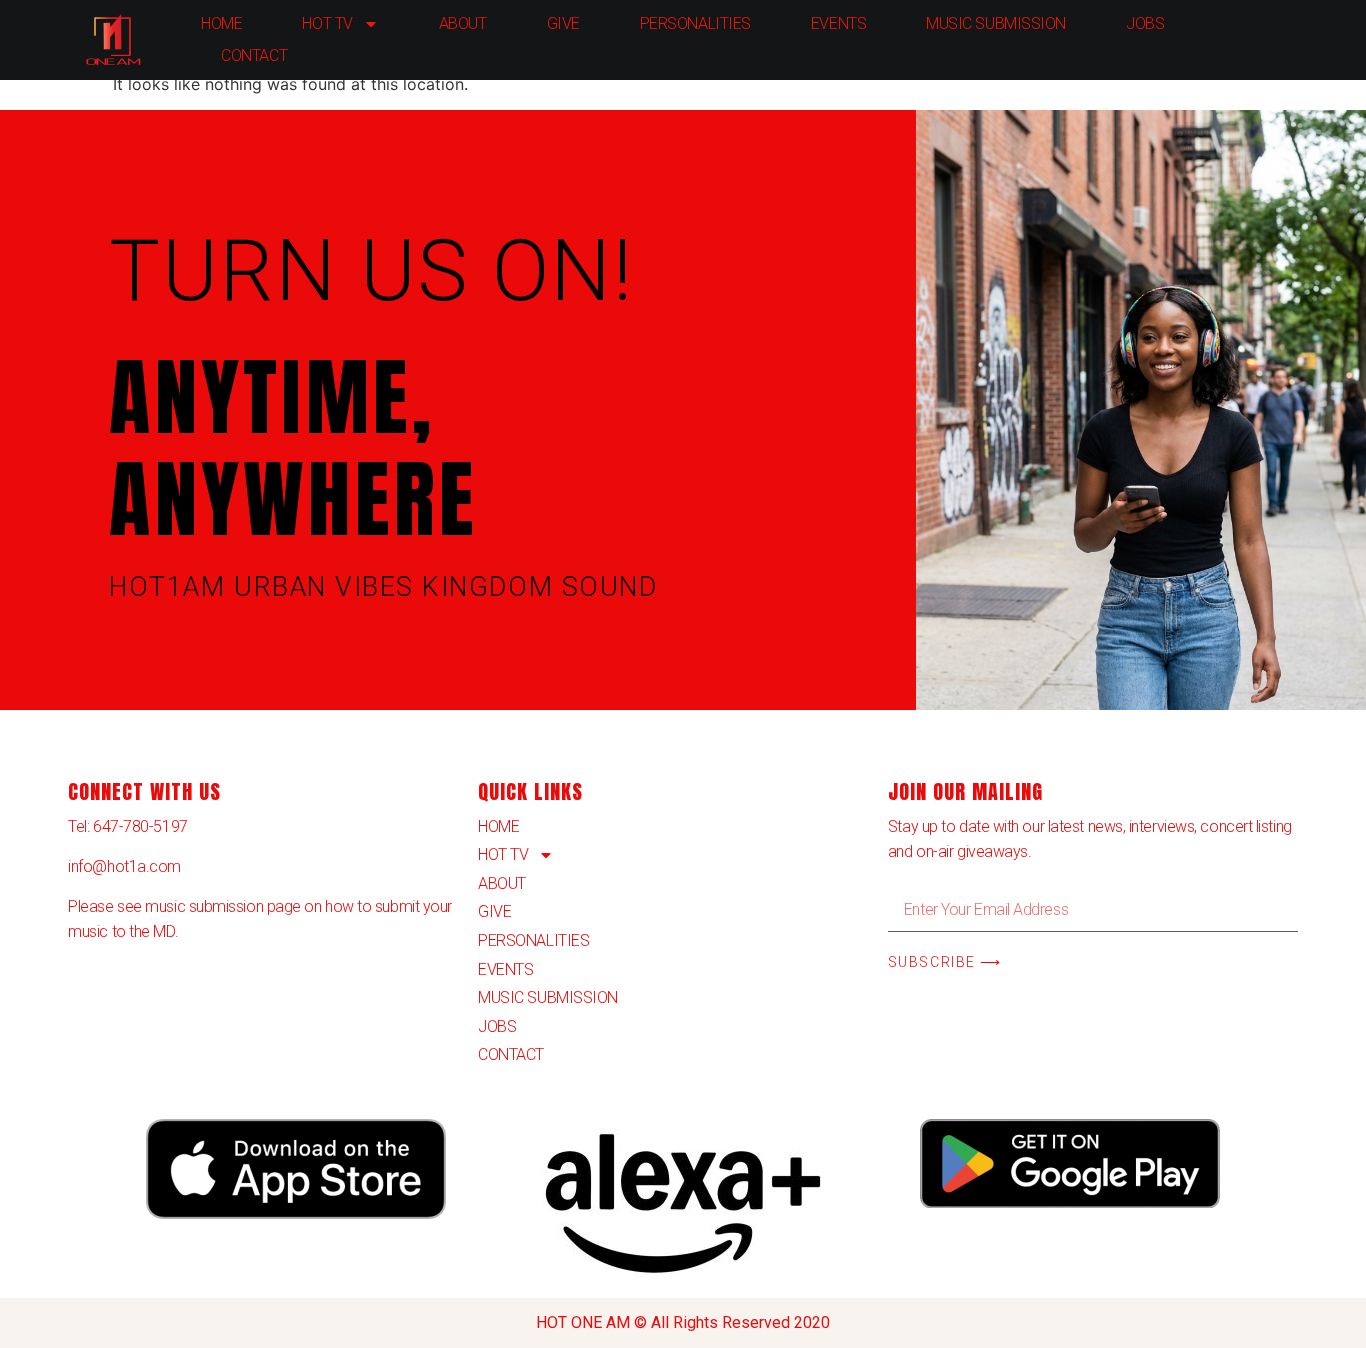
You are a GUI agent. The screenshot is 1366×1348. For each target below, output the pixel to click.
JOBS (1145, 23)
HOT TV (327, 23)
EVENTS (838, 23)
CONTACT (254, 55)
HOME (221, 23)
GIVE (563, 23)
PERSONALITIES (695, 23)
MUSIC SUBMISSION (996, 23)
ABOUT (463, 23)
